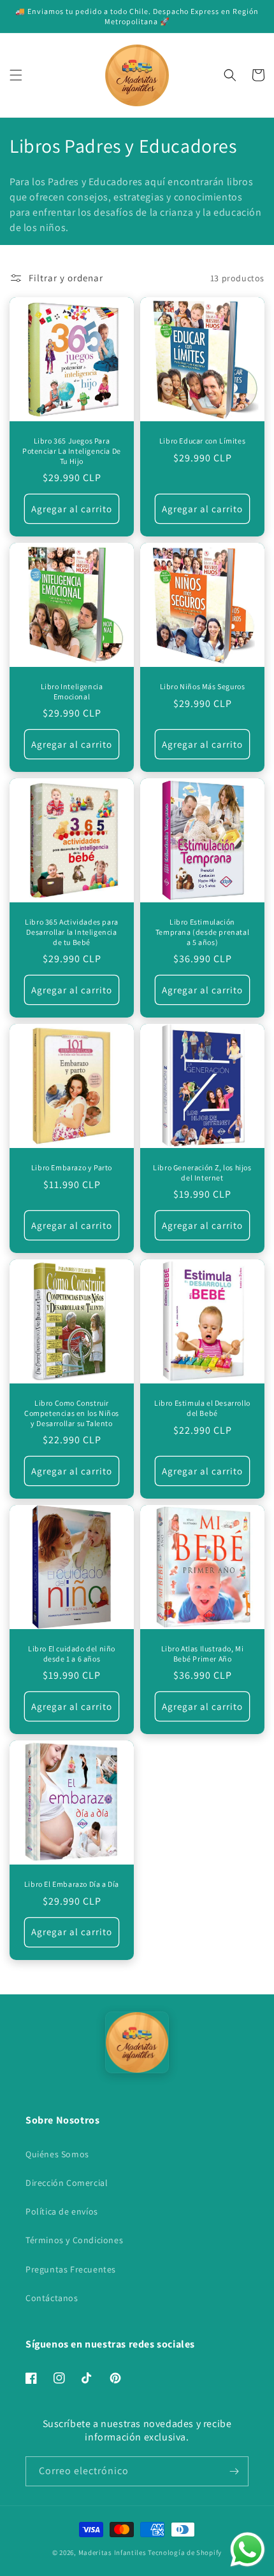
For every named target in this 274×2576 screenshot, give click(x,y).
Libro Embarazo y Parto (72, 1167)
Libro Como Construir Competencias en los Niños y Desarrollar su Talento (72, 1413)
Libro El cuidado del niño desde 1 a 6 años (72, 1654)
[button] (16, 75)
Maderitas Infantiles (112, 2552)
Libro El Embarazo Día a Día (72, 1884)
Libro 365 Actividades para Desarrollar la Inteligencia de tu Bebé (72, 932)
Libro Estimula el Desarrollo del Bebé (202, 1408)
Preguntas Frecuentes (71, 2269)
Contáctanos (52, 2298)
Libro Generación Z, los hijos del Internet (202, 1172)
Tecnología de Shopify (185, 2552)
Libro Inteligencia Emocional (72, 691)
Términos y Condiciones (74, 2240)
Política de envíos (62, 2211)
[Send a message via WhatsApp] (248, 2550)
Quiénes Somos (57, 2154)
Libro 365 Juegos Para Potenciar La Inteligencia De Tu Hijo (72, 451)
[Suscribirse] (234, 2471)
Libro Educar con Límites (202, 441)
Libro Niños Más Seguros (203, 686)
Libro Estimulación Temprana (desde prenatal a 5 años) (202, 932)
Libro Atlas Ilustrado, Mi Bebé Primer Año (203, 1654)
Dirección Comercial (67, 2183)
